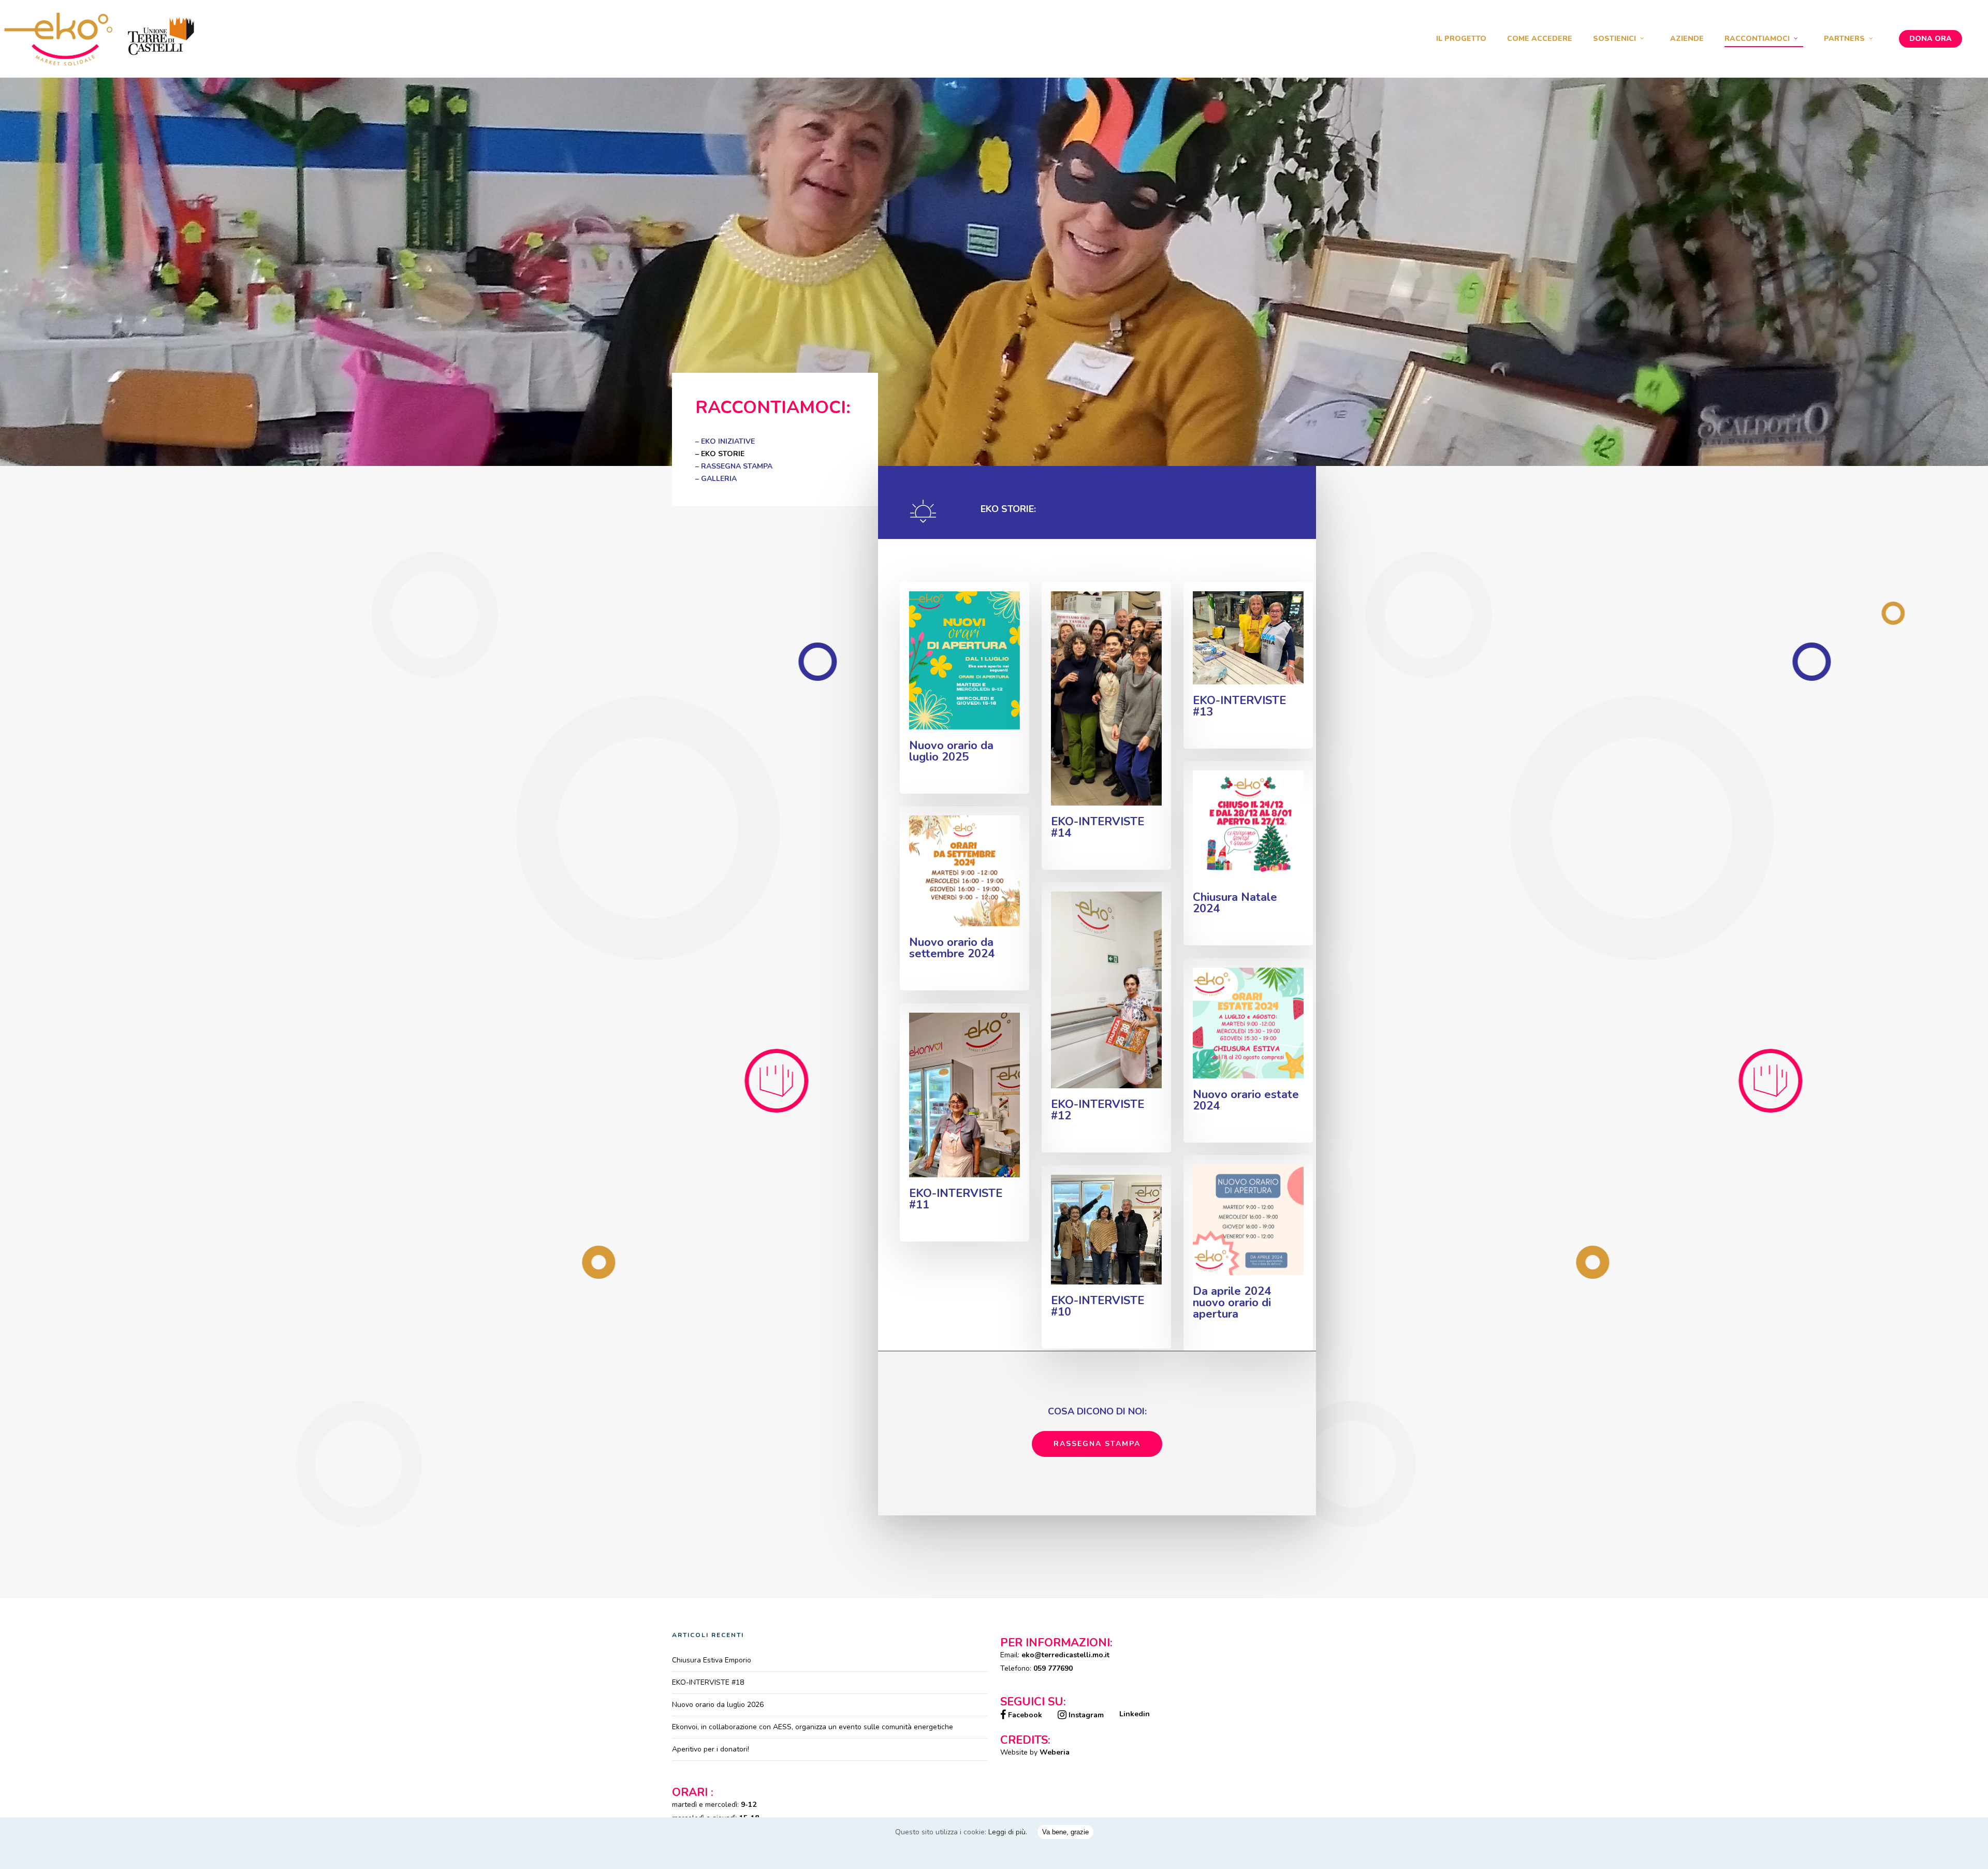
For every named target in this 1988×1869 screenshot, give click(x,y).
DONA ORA (1931, 39)
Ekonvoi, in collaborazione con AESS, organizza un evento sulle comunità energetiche (813, 1727)
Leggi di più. (1008, 1832)
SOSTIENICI (1614, 39)
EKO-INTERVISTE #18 (708, 1682)
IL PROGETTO (1461, 39)
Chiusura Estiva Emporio (712, 1660)
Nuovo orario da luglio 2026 (718, 1705)
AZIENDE (1687, 39)
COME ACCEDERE (1540, 39)
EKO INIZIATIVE (728, 441)
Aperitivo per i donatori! (711, 1749)
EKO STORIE (723, 454)
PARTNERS (1844, 39)
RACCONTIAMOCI (1757, 39)
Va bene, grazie (1065, 1832)
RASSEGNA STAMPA (737, 466)
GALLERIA (719, 479)
